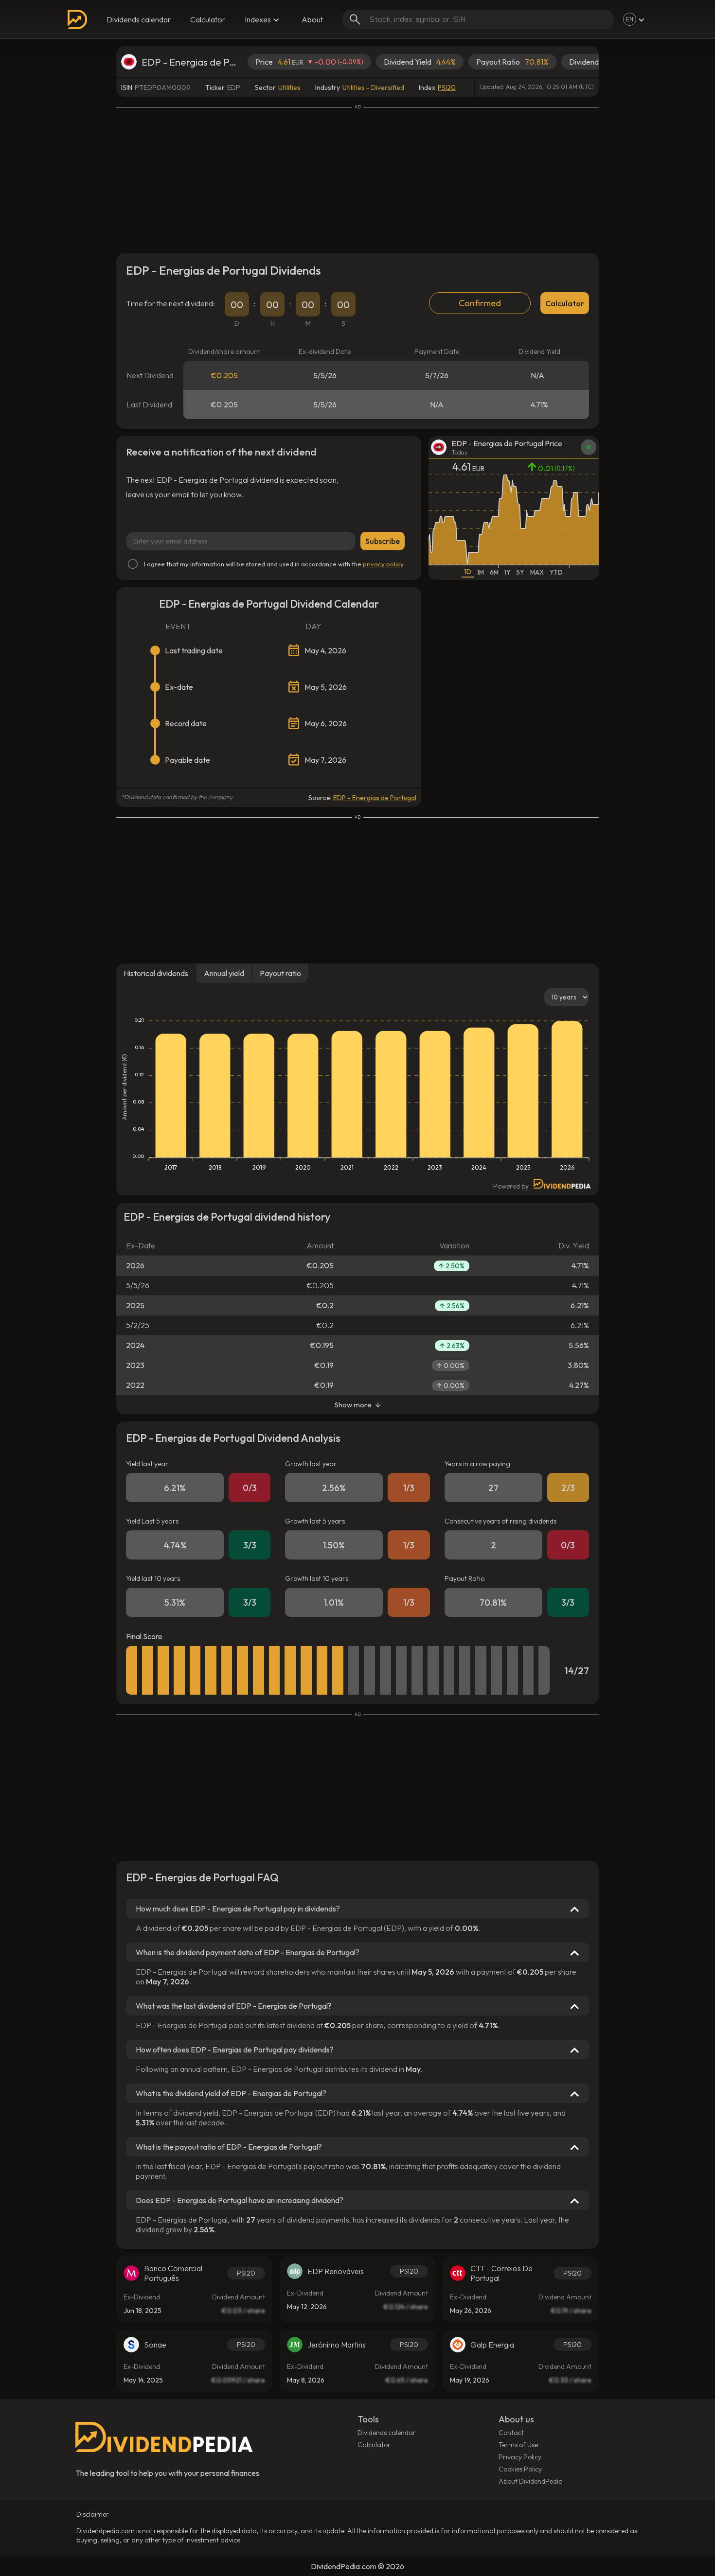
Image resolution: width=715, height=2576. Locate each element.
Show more (353, 1405)
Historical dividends (156, 973)
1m (481, 572)
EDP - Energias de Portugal (375, 798)
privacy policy (383, 564)
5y (520, 572)
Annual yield (224, 973)
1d (468, 572)
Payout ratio (280, 973)
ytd (556, 572)
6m (494, 572)
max (537, 572)
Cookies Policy (520, 2469)
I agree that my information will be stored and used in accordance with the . (274, 564)
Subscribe (383, 541)
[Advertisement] (357, 178)
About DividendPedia (531, 2481)
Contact (511, 2433)
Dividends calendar (139, 19)
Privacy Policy (520, 2457)
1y (508, 572)
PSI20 (447, 88)
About (312, 19)
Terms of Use (518, 2445)
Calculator (208, 19)
